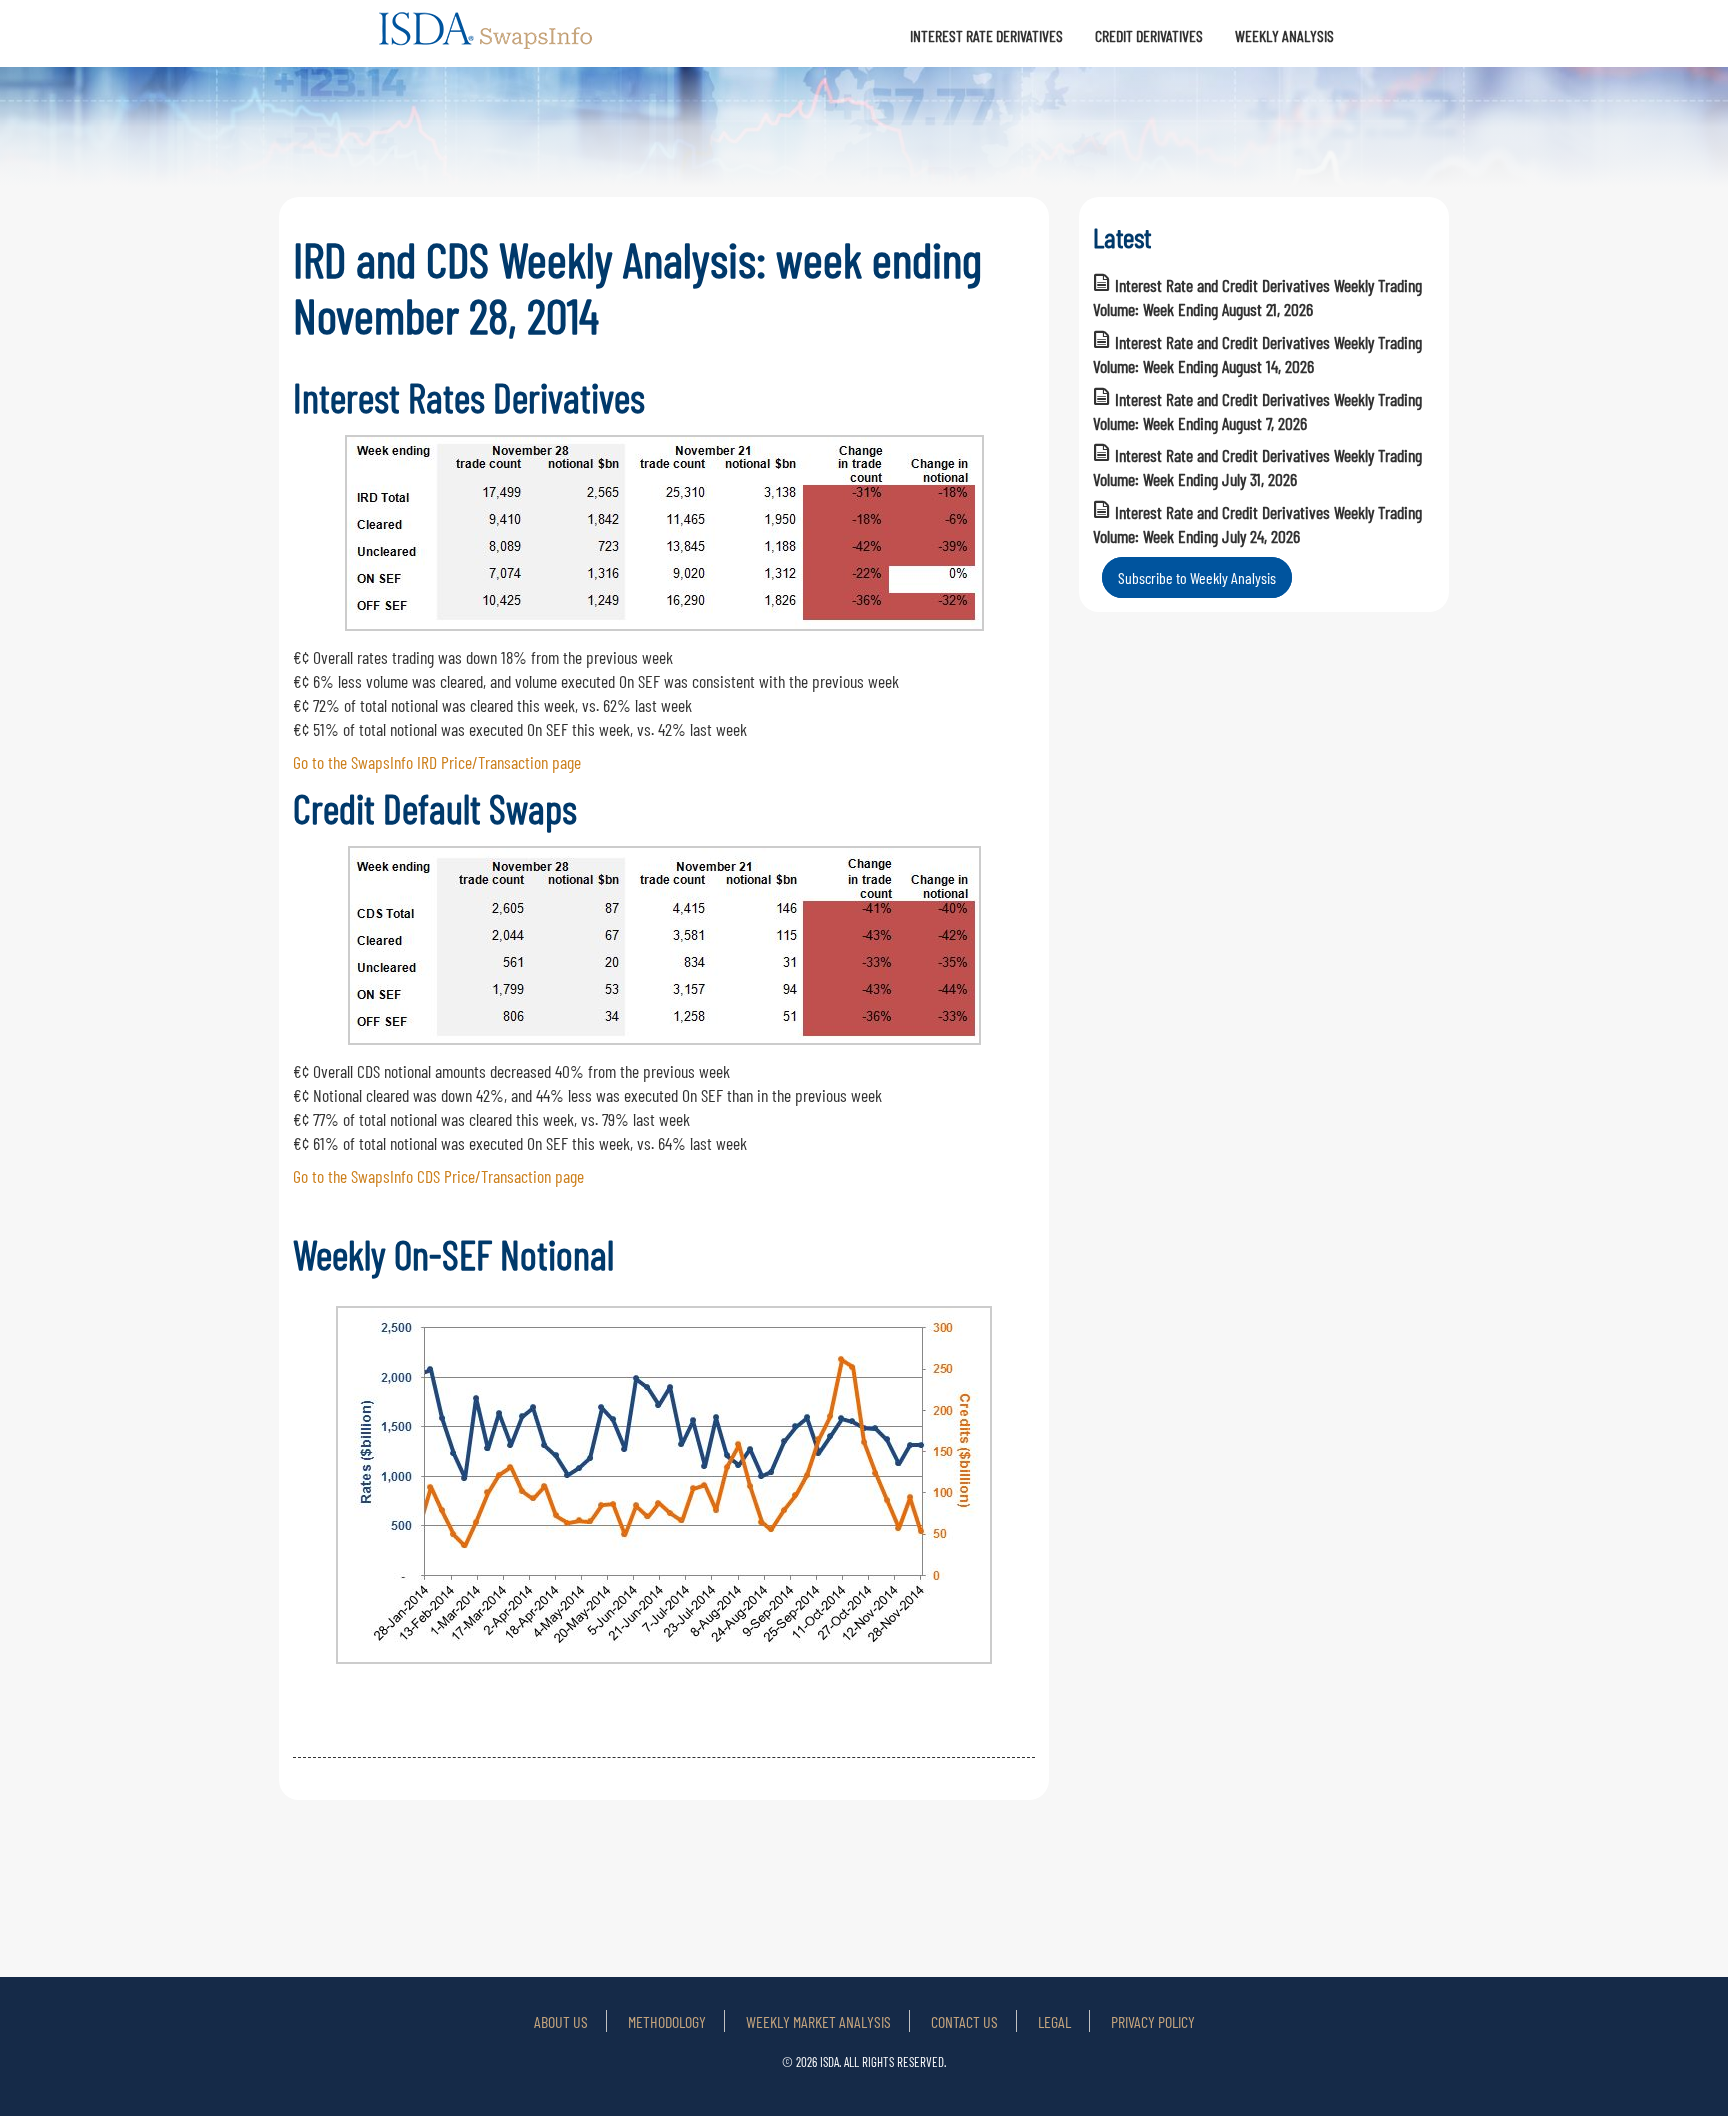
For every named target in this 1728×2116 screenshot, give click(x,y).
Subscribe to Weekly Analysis (1197, 577)
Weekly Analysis (1284, 35)
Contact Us (964, 2021)
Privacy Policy (1153, 2021)
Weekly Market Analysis (818, 2021)
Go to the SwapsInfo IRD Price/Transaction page (437, 762)
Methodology (667, 2021)
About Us (561, 2021)
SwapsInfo (487, 39)
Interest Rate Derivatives (986, 35)
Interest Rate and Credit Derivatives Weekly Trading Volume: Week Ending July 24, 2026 (1257, 524)
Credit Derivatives (1149, 35)
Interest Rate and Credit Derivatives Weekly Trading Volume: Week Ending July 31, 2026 (1257, 467)
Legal (1054, 2021)
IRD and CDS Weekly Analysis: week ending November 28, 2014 (637, 287)
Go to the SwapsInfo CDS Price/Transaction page (438, 1176)
